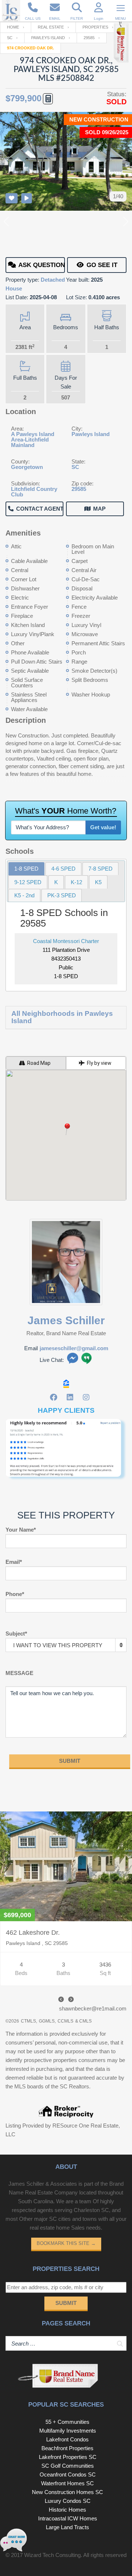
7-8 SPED (100, 869)
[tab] (26, 869)
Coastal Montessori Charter (66, 941)
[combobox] (66, 1645)
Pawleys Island (48, 38)
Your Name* (21, 1530)
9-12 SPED (28, 882)
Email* (14, 1562)
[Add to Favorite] (12, 198)
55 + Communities (67, 2422)
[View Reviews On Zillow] (66, 1384)
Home (13, 27)
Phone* (15, 1594)
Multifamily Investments (68, 2431)
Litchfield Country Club (34, 492)
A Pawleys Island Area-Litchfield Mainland (33, 440)
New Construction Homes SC (67, 2492)
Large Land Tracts (67, 2527)
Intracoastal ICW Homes (68, 2518)
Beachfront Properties (67, 2448)
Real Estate (51, 27)
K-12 (76, 882)
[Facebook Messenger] (73, 1360)
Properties (95, 27)
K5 (98, 882)
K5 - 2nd (24, 895)
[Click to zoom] (66, 1452)
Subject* (16, 1634)
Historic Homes (67, 2510)
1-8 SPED (26, 869)
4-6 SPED (63, 869)
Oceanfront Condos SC (68, 2474)
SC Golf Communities (68, 2466)
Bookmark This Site (66, 2243)
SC (10, 38)
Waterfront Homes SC (67, 2483)
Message (19, 1673)
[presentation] (61, 1999)
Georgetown (27, 467)
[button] (66, 1129)
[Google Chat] (87, 1360)
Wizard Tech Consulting (52, 2555)
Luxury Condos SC (68, 2501)
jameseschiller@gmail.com (74, 1348)
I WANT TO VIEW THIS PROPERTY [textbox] (58, 1645)
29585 (89, 38)
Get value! (103, 827)
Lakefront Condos (67, 2439)
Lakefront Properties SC (68, 2457)
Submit (66, 2303)
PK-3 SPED (62, 895)
